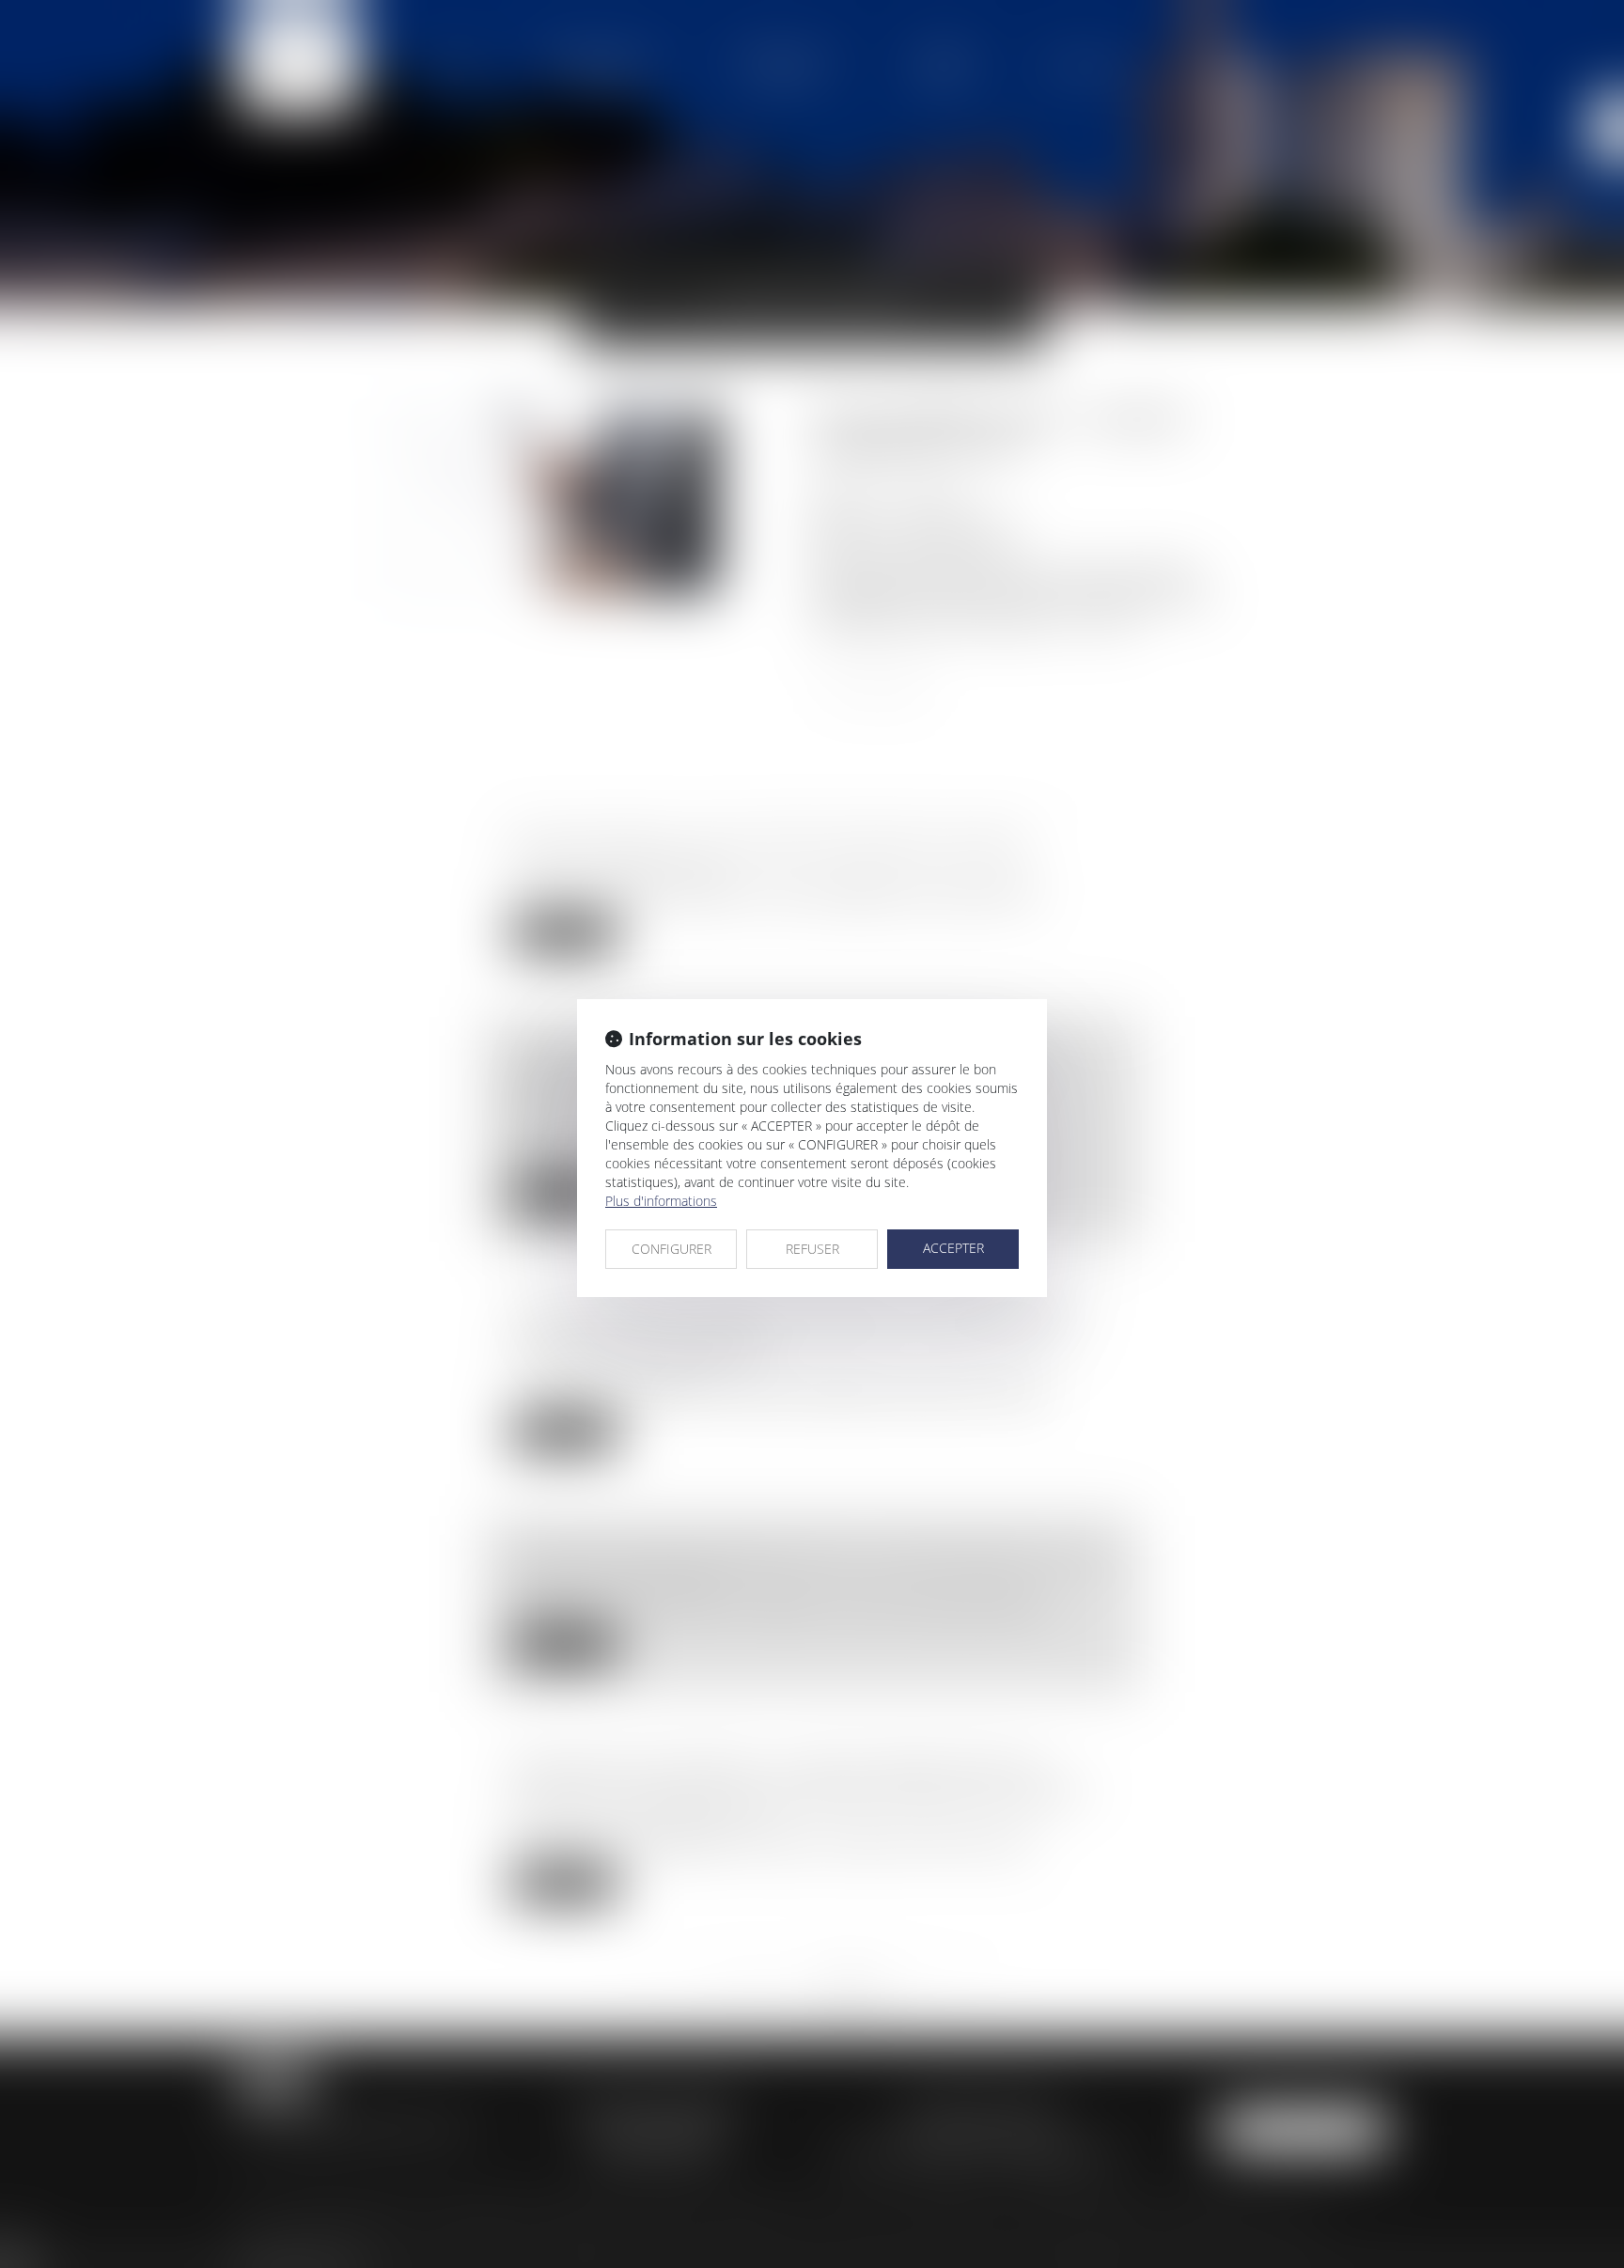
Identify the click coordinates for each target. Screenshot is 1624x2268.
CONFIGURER (671, 1249)
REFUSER (812, 1249)
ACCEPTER (953, 1248)
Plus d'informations (661, 1201)
